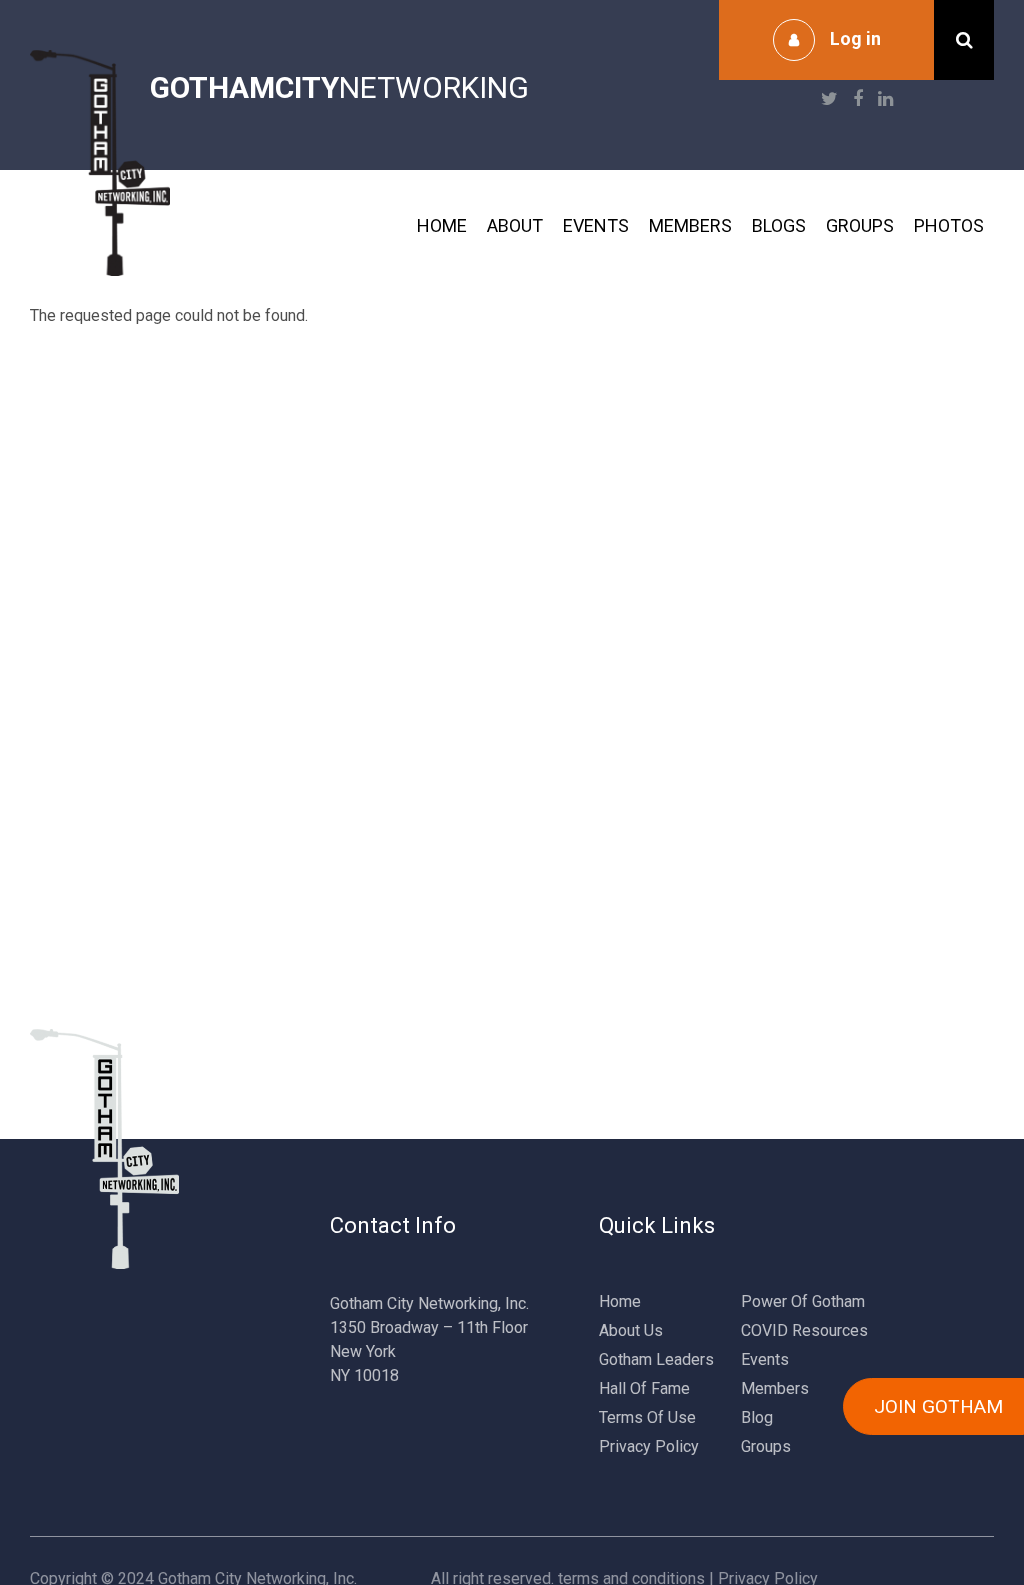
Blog (757, 1417)
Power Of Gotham (803, 1301)
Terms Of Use (647, 1417)
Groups (860, 225)
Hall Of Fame (644, 1388)
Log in (855, 38)
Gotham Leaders (656, 1359)
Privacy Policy (649, 1446)
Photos (949, 225)
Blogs (779, 225)
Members (690, 225)
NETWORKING (339, 87)
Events (596, 225)
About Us (631, 1330)
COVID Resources (804, 1330)
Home (442, 225)
